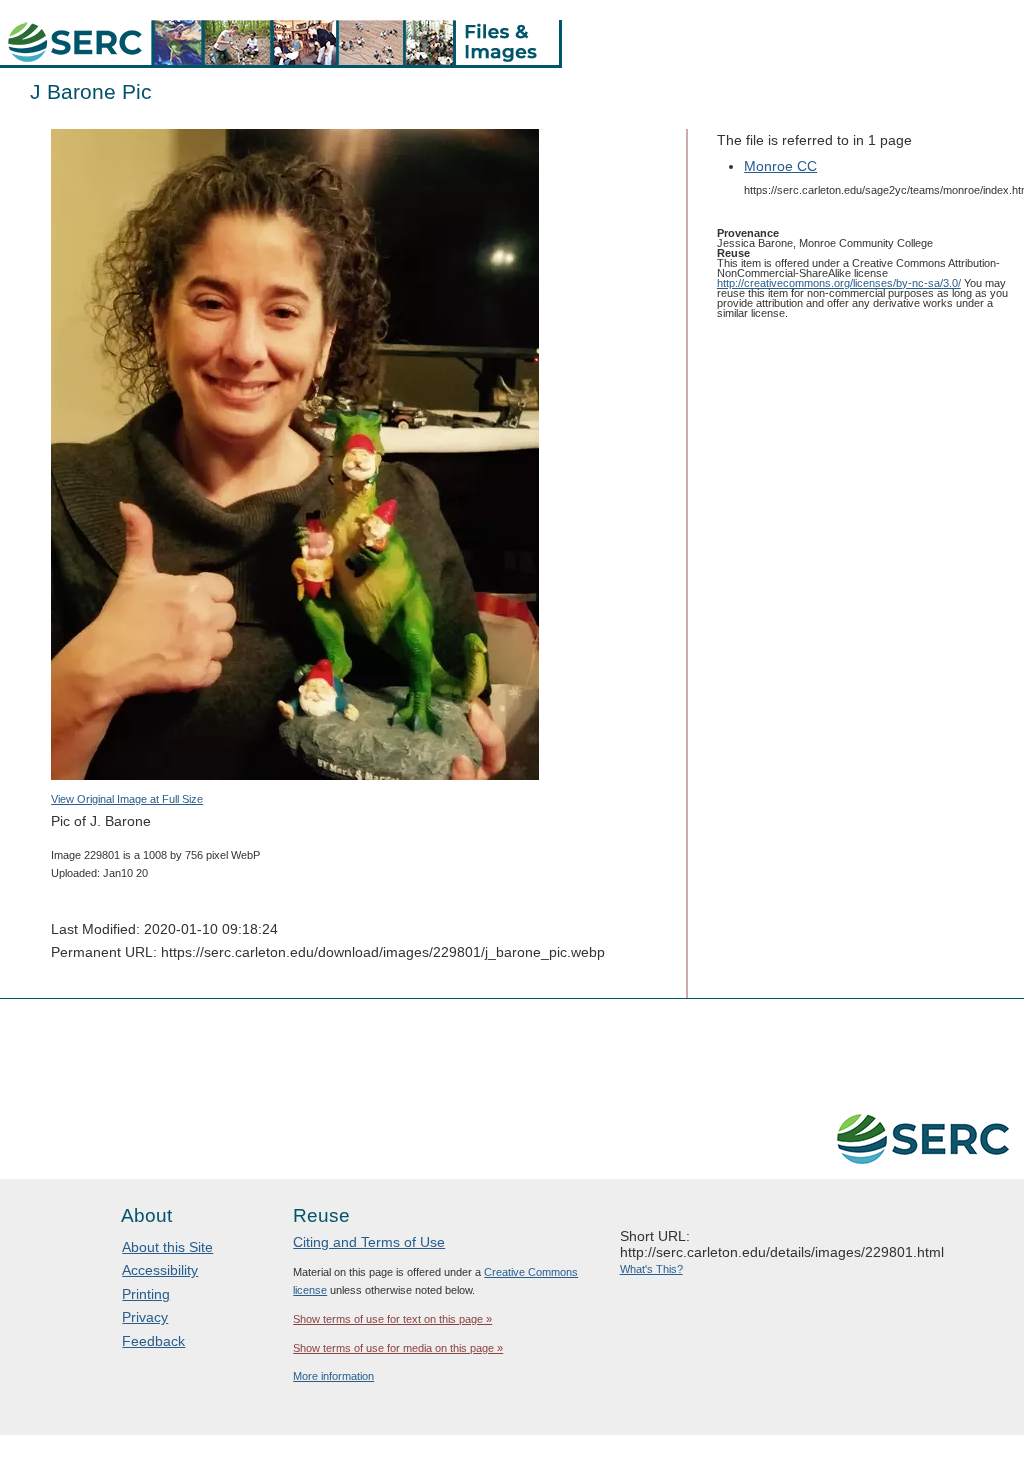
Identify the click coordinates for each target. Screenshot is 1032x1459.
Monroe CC (780, 166)
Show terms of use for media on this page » (398, 1348)
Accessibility (160, 1270)
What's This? (651, 1269)
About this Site (167, 1247)
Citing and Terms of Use (369, 1242)
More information (333, 1376)
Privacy (145, 1317)
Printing (146, 1294)
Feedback (153, 1341)
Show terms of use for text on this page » (392, 1319)
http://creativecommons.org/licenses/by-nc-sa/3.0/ (839, 283)
